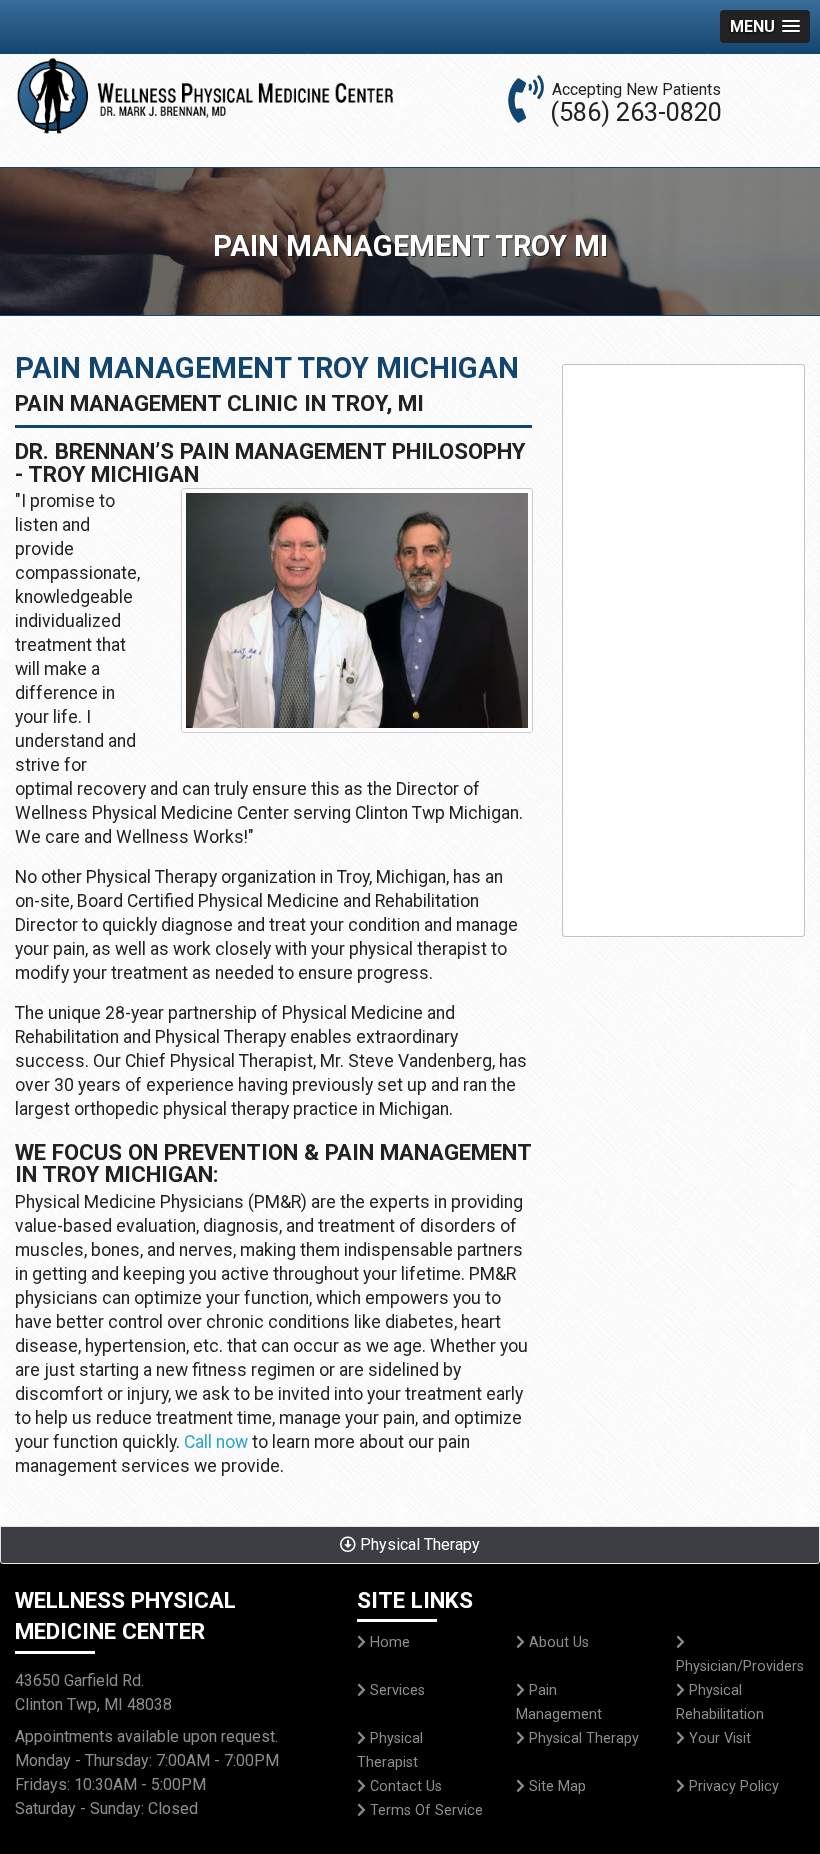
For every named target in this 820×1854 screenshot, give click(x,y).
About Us (557, 1642)
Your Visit (718, 1738)
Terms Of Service (424, 1810)
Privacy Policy (732, 1786)
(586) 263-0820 (636, 112)
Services (395, 1690)
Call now (218, 1442)
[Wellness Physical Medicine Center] (357, 617)
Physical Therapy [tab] (418, 1544)
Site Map (555, 1786)
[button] (765, 26)
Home (388, 1642)
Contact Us (404, 1786)
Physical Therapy (582, 1738)
